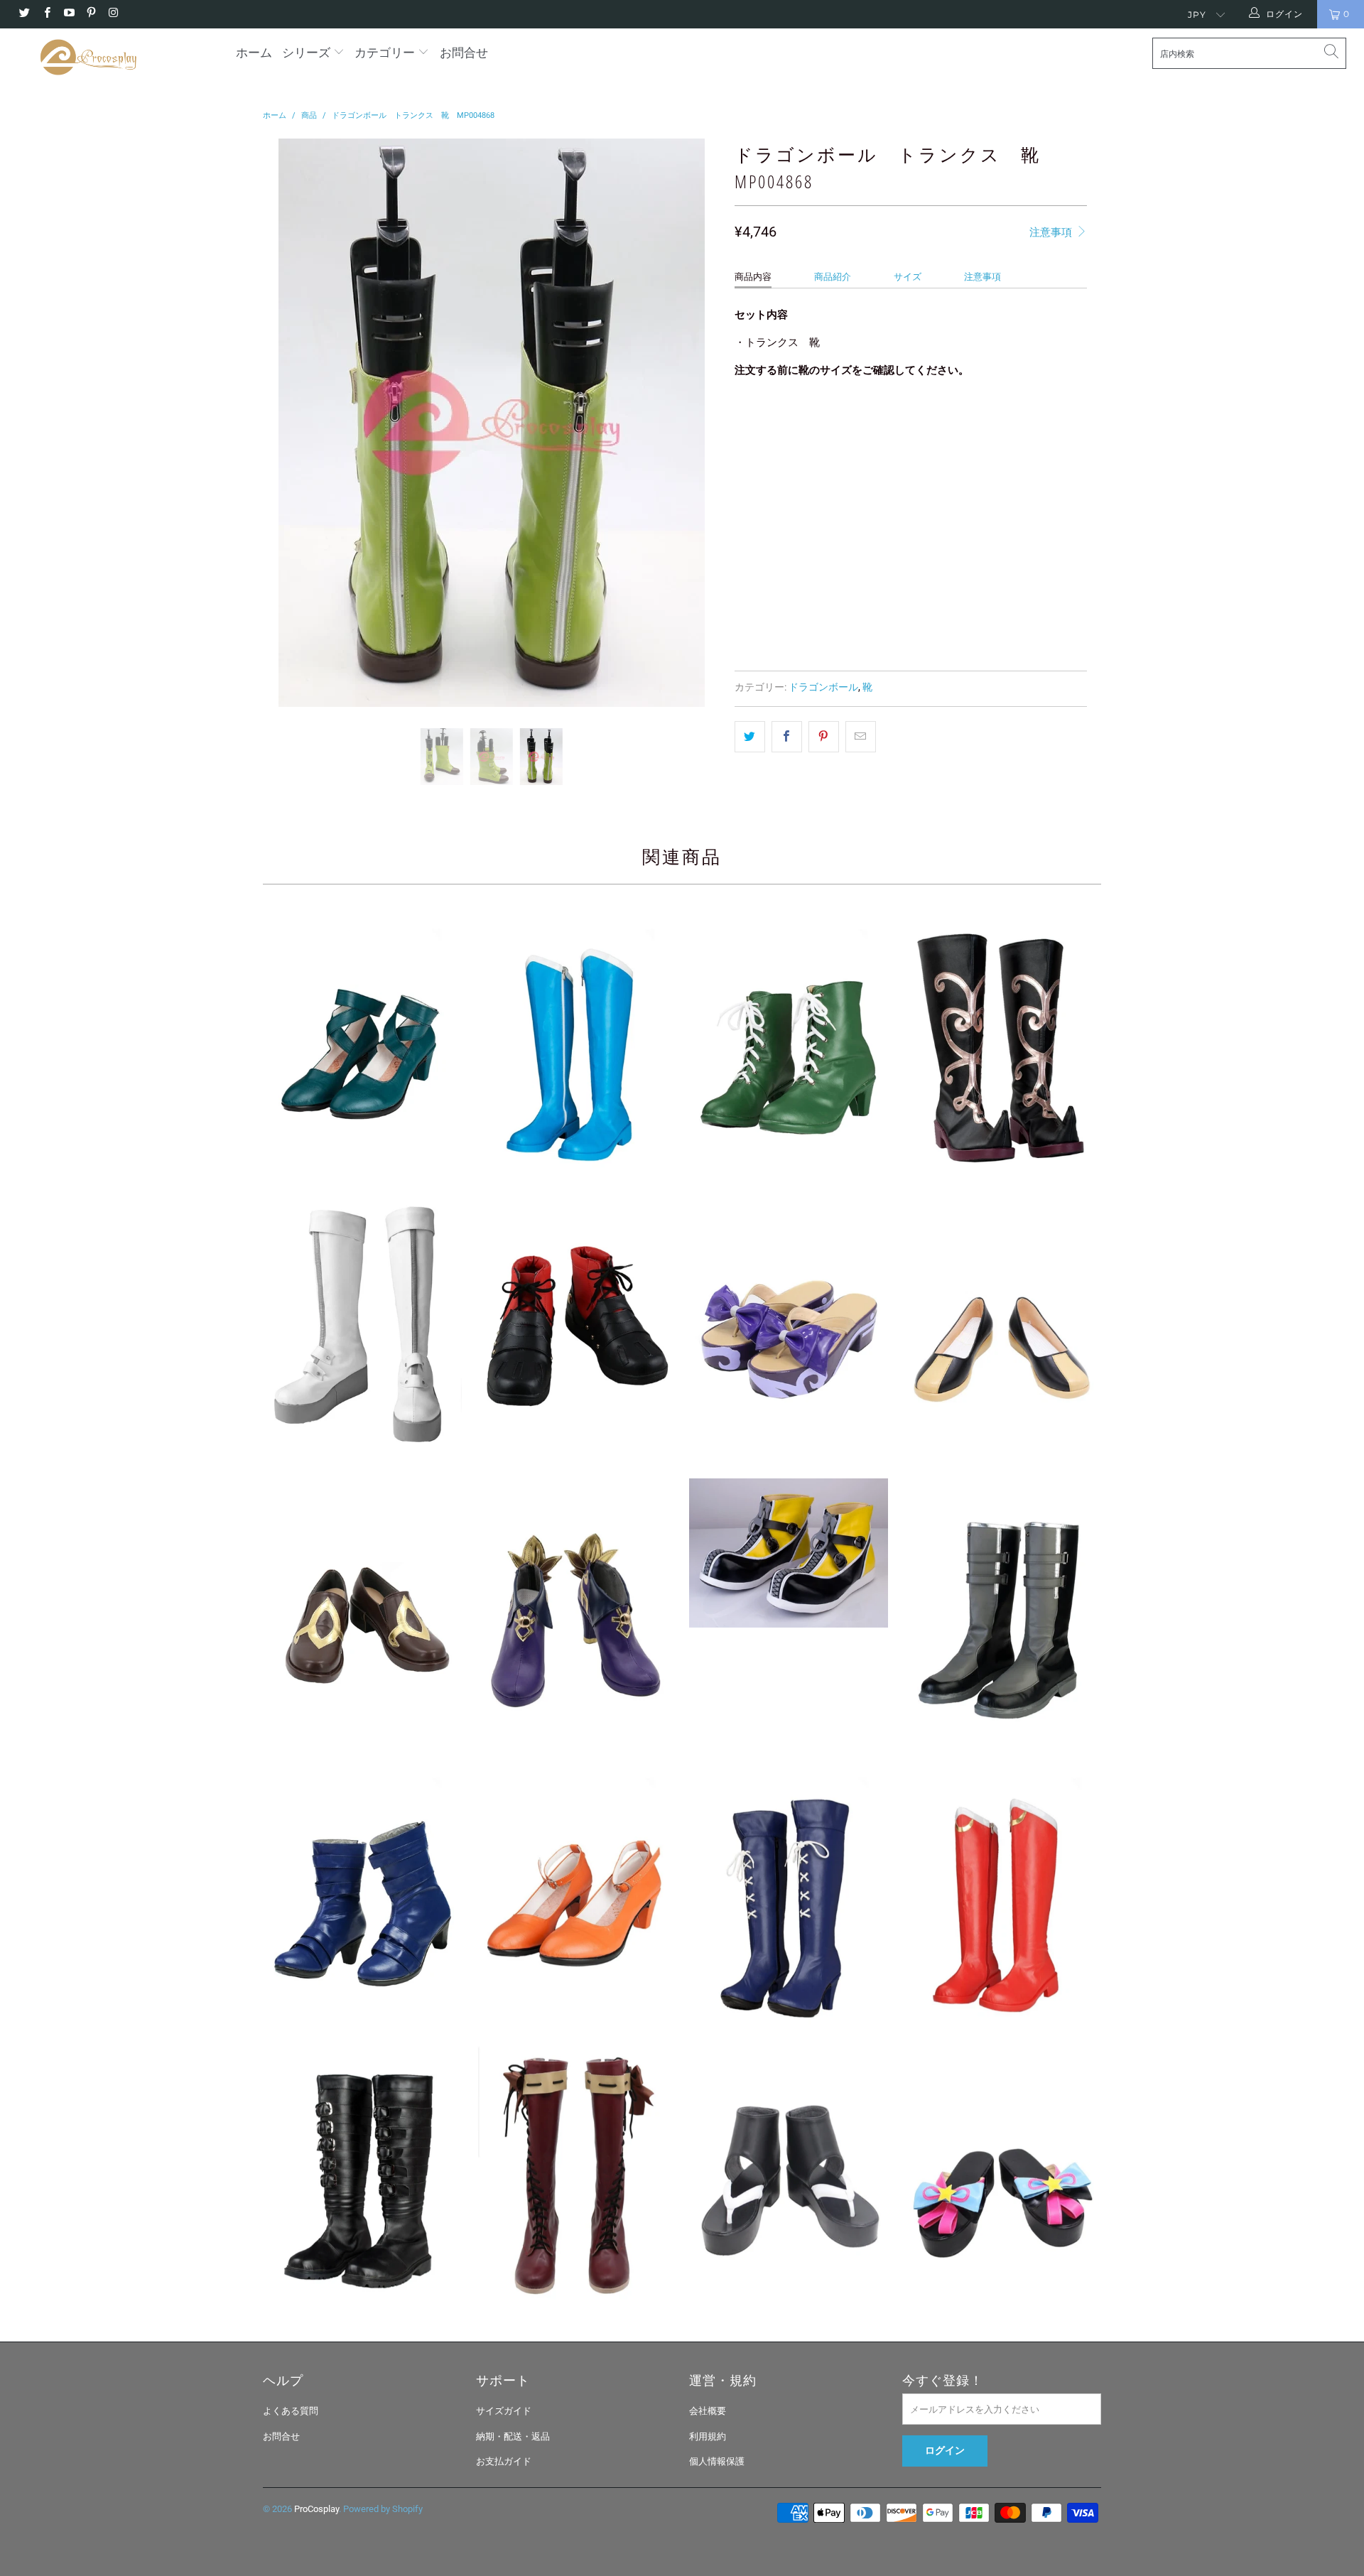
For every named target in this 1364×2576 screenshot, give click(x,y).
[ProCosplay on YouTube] (69, 14)
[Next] (696, 423)
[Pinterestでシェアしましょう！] (824, 737)
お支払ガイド (504, 2461)
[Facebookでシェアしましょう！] (787, 737)
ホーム (254, 53)
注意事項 (1052, 232)
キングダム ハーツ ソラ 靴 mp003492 (789, 1553)
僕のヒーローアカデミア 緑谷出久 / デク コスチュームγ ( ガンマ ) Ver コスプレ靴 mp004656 (575, 1328)
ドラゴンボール (823, 687)
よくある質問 (291, 2411)
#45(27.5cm (833, 497)
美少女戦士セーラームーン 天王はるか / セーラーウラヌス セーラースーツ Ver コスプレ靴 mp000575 (362, 1894)
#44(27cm (764, 497)
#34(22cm (764, 426)
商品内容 (753, 277)
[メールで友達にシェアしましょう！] (861, 737)
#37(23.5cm (970, 426)
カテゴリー (385, 53)
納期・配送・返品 (513, 2436)
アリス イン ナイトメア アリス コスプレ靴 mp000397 (362, 2177)
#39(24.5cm (768, 461)
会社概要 (708, 2411)
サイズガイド (504, 2411)
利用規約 (708, 2436)
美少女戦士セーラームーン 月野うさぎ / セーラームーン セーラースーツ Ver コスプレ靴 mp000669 (1002, 1894)
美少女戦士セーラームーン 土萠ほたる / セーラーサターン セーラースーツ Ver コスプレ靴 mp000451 (789, 1894)
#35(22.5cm (833, 426)
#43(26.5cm (1042, 461)
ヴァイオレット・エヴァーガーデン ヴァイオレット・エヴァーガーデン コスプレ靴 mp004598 (575, 2177)
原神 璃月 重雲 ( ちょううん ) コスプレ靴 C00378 (1002, 1328)
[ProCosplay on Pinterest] (91, 14)
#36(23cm (901, 426)
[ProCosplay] (116, 57)
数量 (744, 537)
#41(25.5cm (905, 461)
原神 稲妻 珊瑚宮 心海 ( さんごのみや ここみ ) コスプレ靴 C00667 (789, 1328)
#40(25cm (837, 461)
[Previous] (287, 423)
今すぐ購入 (1001, 605)
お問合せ (464, 53)
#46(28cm (901, 497)
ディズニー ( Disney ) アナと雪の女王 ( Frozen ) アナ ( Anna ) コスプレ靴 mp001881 (1002, 1045)
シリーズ (308, 53)
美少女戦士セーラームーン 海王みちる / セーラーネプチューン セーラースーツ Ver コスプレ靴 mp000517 (362, 1045)
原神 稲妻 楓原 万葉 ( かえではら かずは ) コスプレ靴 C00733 (789, 2177)
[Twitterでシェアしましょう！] (750, 737)
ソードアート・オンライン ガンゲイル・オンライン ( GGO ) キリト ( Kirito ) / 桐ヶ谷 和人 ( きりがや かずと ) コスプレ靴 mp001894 (1002, 1611)
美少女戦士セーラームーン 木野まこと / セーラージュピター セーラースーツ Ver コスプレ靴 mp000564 (789, 1045)
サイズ (908, 277)
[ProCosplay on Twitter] (24, 14)
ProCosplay (316, 2509)
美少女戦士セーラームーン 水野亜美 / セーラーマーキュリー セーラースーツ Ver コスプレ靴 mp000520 (575, 1045)
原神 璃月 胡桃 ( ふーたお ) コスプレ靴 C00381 (362, 1611)
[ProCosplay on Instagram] (113, 14)
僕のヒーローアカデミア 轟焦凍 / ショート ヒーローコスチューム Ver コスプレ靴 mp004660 (362, 1328)
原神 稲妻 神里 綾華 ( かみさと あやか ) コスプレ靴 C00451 (1002, 2177)
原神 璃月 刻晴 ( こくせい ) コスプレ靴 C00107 (575, 1611)
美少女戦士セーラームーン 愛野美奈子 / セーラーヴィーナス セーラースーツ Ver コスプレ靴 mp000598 (575, 1894)
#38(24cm (1038, 426)
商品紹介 (833, 277)
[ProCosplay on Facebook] (46, 14)
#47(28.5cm (970, 497)
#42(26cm (974, 461)
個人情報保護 (717, 2461)
